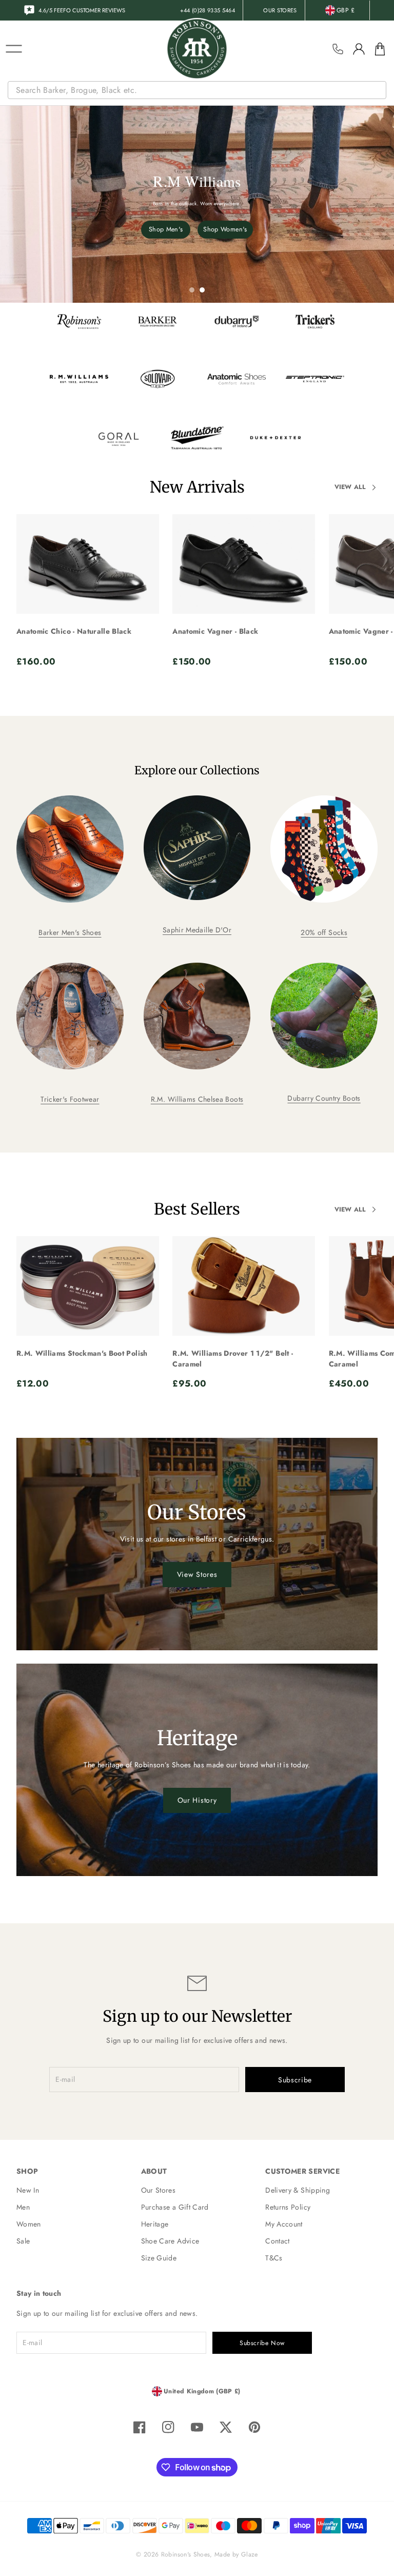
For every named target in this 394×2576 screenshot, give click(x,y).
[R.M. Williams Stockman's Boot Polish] (88, 1286)
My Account (284, 2224)
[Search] (380, 90)
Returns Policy (288, 2207)
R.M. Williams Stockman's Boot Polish (82, 1353)
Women (29, 2224)
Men (23, 2207)
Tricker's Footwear (70, 1099)
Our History (197, 1800)
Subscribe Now (262, 2343)
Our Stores (159, 2190)
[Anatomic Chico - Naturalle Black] (88, 564)
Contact (277, 2241)
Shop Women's (225, 229)
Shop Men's (166, 229)
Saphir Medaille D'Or (197, 930)
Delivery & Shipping (298, 2190)
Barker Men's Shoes (70, 932)
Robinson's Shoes (186, 2554)
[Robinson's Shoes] (197, 49)
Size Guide (159, 2258)
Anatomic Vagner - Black (215, 631)
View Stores (197, 1574)
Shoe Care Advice (170, 2241)
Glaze (250, 2554)
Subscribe (295, 2080)
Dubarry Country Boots (324, 1098)
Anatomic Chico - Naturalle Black (74, 631)
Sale (23, 2241)
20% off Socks (324, 932)
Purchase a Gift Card (175, 2207)
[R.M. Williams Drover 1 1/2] (244, 1286)
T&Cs (274, 2258)
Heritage (155, 2224)
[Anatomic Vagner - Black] (244, 564)
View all (350, 487)
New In (28, 2190)
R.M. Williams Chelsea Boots (197, 1099)
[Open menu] (14, 49)
